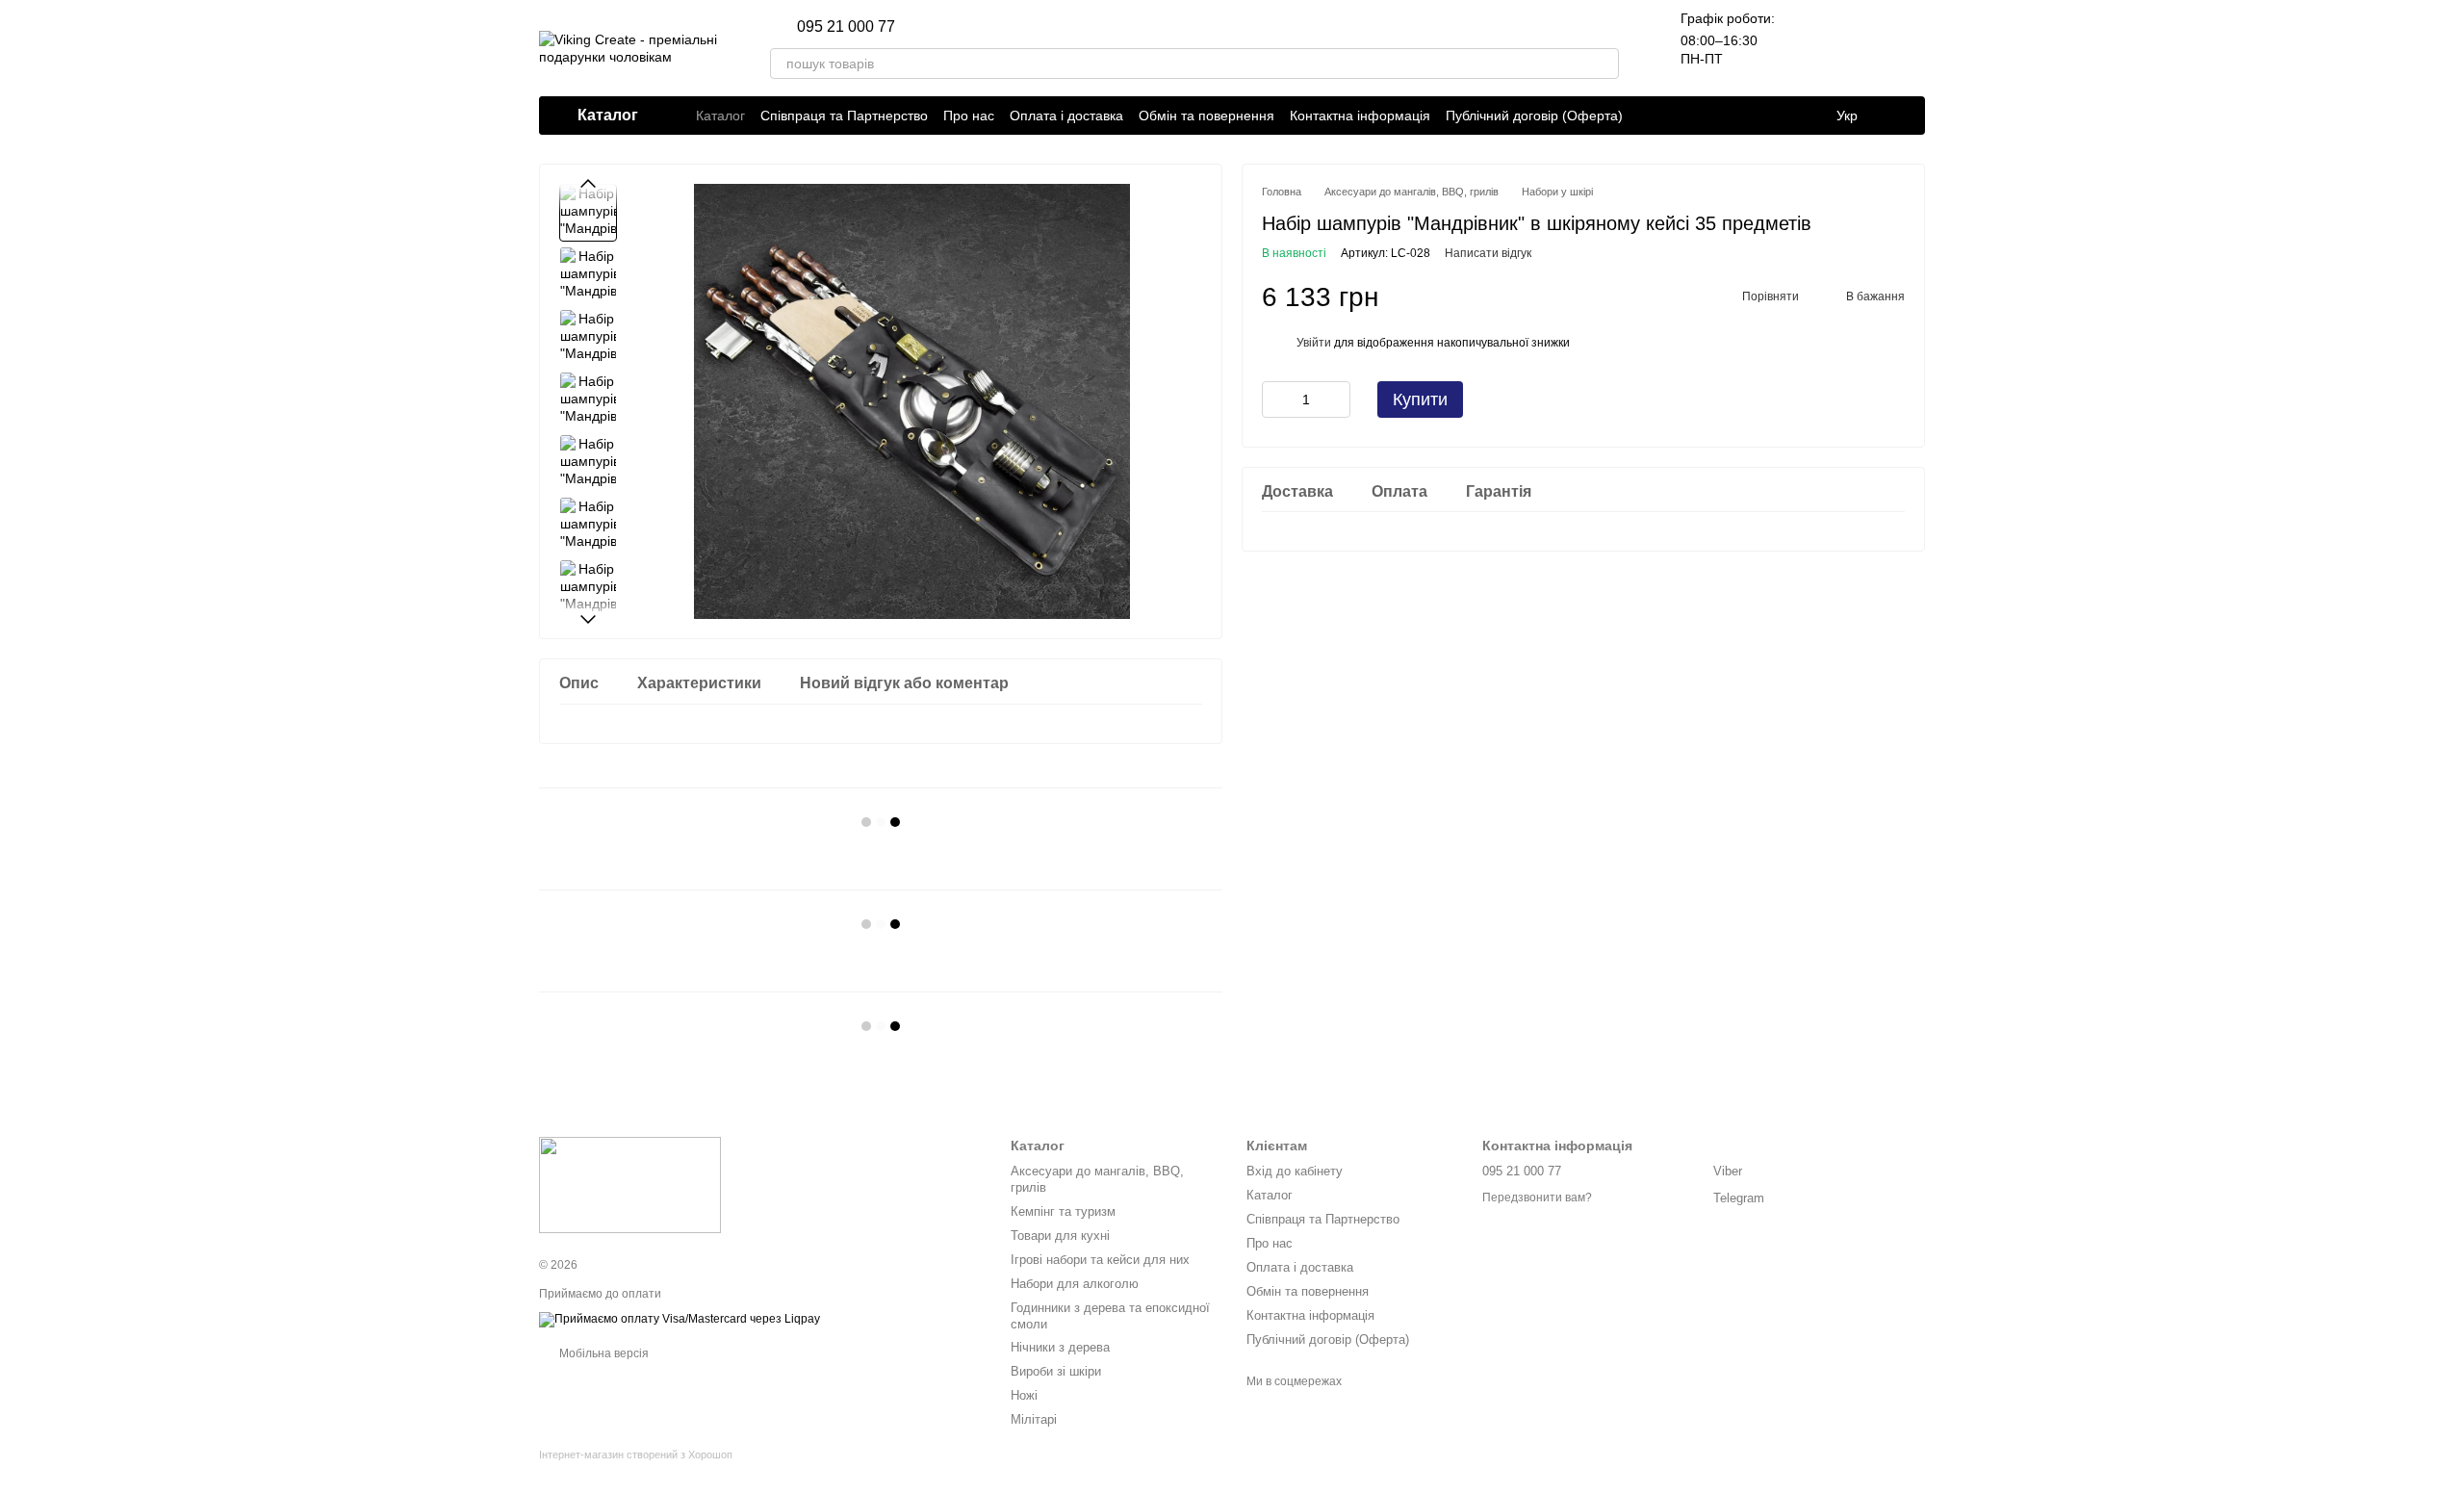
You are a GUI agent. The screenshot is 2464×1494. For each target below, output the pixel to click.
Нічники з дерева (1060, 1347)
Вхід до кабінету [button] (1295, 1171)
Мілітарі (1034, 1419)
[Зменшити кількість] (1276, 399)
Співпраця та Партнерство (844, 116)
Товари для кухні (1060, 1236)
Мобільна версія (603, 1353)
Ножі (1024, 1395)
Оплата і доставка (1066, 116)
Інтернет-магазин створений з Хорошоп (636, 1455)
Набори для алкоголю (1075, 1284)
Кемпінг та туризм (1063, 1211)
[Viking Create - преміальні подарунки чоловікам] (630, 1184)
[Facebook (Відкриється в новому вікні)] (968, 27)
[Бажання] (1860, 48)
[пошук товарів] (1604, 64)
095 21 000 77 (846, 27)
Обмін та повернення (1206, 116)
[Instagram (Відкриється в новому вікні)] (922, 27)
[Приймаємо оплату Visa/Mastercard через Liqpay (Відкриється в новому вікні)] (680, 1319)
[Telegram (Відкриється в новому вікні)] (991, 27)
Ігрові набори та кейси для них (1100, 1260)
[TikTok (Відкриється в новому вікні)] (945, 27)
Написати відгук (1488, 253)
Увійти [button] (1314, 343)
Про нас (969, 116)
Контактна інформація (1360, 116)
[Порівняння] (1809, 48)
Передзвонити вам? (1537, 1198)
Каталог (720, 116)
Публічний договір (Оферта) (1534, 116)
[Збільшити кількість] (1336, 399)
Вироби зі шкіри (1056, 1371)
